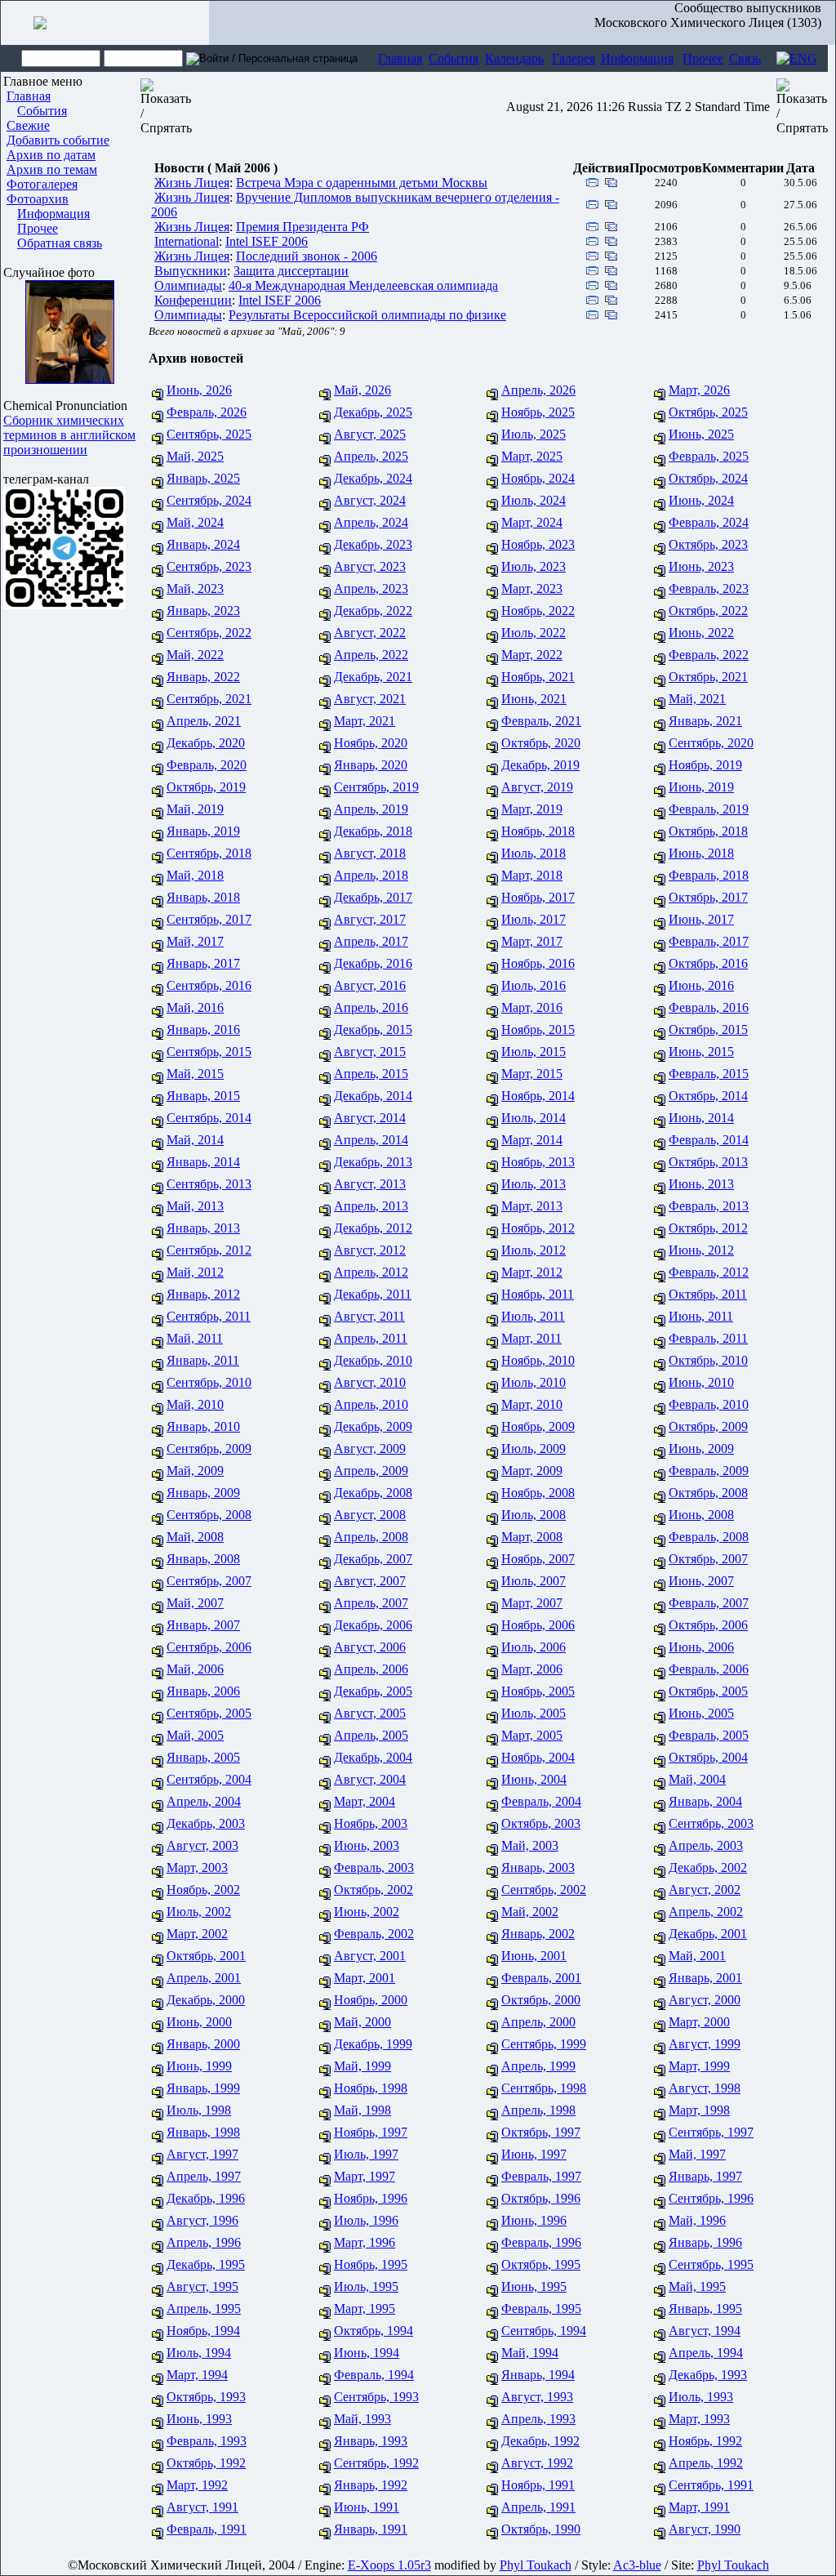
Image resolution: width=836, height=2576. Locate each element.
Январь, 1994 (538, 2375)
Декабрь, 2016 (373, 963)
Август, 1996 (202, 2220)
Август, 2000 (705, 2000)
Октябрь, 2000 (541, 2000)
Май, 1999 (362, 2066)
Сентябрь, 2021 (209, 699)
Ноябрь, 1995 (371, 2264)
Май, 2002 (530, 1912)
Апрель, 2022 (371, 655)
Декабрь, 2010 (373, 1360)
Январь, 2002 (538, 1934)
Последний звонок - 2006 (307, 256)
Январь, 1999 (203, 2088)
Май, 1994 (530, 2353)
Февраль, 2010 (709, 1404)
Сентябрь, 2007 (209, 1581)
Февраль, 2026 (207, 412)
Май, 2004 (697, 1779)
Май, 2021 (697, 699)
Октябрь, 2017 (708, 897)
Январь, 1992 (371, 2485)
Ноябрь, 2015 (538, 1030)
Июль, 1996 (366, 2220)
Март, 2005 (532, 1735)
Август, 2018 (370, 853)
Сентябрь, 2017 (209, 919)
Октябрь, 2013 (708, 1162)
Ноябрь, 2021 (538, 677)
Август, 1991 (202, 2507)
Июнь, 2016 (701, 985)
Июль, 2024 (534, 500)
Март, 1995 (365, 2309)
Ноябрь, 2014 (538, 1096)
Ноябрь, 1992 (705, 2441)
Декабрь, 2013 (373, 1162)
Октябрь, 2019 (206, 787)
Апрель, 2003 (706, 1845)
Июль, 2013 (534, 1184)
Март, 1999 (699, 2066)
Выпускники (191, 271)
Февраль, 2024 (709, 522)
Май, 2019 (195, 809)
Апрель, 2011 (371, 1338)
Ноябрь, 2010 (538, 1360)
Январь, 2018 (203, 897)
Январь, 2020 (371, 765)
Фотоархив (38, 199)
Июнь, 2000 (199, 2022)
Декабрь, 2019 (540, 765)
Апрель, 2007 (371, 1603)
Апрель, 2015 (371, 1074)
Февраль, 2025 (709, 456)
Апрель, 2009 (371, 1471)
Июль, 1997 (366, 2154)
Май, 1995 (697, 2286)
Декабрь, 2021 (373, 677)
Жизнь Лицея (192, 183)
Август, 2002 (705, 1890)
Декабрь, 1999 (373, 2044)
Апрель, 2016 (371, 1007)
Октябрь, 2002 (374, 1890)
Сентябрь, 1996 (711, 2198)
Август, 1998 (705, 2088)
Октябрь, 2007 (708, 1559)
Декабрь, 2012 (373, 1228)
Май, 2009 (195, 1471)
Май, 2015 (195, 1074)
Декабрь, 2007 (373, 1559)
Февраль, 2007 (709, 1603)
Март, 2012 (532, 1272)
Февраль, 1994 (374, 2375)
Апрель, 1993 (538, 2419)
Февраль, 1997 (541, 2176)
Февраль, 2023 (709, 588)
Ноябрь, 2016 (538, 963)
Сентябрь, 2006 (209, 1647)
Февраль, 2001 (541, 1978)
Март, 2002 (197, 1934)
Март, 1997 (365, 2176)
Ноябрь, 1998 (371, 2088)
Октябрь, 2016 (708, 963)
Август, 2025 (370, 434)
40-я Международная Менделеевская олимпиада (363, 285)
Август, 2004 (370, 1779)
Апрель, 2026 (538, 390)
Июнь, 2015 (701, 1052)
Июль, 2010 (534, 1382)
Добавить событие (58, 140)
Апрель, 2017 (371, 941)
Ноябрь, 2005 (538, 1691)
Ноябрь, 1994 (203, 2331)
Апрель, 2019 (371, 809)
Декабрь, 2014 (373, 1096)
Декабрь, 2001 (708, 1934)
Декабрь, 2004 (373, 1757)
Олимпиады (188, 285)
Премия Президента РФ (302, 227)
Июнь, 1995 (534, 2286)
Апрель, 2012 (371, 1272)
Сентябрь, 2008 (209, 1515)
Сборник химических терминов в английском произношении (69, 435)
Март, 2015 (532, 1074)
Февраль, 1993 (207, 2441)
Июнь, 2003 (367, 1845)
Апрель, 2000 (538, 2022)
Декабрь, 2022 (373, 611)
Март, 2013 (532, 1206)
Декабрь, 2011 (373, 1294)
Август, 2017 (370, 919)
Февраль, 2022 (709, 655)
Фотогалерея (42, 184)
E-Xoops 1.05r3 (389, 2565)
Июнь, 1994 (367, 2353)
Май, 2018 (195, 875)
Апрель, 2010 (371, 1404)
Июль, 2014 (534, 1118)
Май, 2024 (195, 522)
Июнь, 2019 (701, 787)
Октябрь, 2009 (708, 1426)
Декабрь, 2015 (373, 1030)
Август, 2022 (370, 633)
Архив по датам (51, 155)
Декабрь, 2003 (206, 1823)
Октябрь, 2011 (708, 1294)
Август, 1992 (537, 2463)
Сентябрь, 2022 (209, 633)
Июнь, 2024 (701, 500)
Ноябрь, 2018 (538, 831)
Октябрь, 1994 (374, 2331)
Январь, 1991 (371, 2529)
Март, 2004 (365, 1801)
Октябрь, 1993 (206, 2397)
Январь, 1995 (705, 2309)
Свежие (28, 125)
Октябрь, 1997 (541, 2132)
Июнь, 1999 (199, 2066)
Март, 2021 (365, 721)
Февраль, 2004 (541, 1801)
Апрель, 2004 (204, 1801)
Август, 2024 (370, 500)
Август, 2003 (202, 1845)
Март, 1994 (197, 2375)
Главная (400, 58)
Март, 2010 (532, 1404)
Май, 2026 (362, 390)
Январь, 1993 (371, 2441)
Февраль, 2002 (374, 1934)
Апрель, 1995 (204, 2309)
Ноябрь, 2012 (538, 1228)
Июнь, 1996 (534, 2220)
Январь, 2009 (203, 1493)
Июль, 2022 (534, 633)
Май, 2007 (195, 1603)
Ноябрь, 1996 (371, 2198)
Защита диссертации (291, 271)
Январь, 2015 (203, 1096)
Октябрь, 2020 (541, 743)
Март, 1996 (365, 2242)
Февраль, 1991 (207, 2529)
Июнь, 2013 (701, 1184)
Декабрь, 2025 (373, 412)
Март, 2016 (532, 1007)
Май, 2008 (195, 1537)
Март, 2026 (699, 390)
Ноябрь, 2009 (538, 1426)
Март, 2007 (532, 1603)
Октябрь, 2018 (708, 831)
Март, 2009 (532, 1471)
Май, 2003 (530, 1845)
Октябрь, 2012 (708, 1228)
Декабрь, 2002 (708, 1867)
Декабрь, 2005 (373, 1691)
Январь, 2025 (203, 478)
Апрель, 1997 (204, 2176)
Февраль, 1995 (541, 2309)
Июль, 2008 (534, 1515)
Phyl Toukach (536, 2565)
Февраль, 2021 (541, 721)
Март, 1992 (197, 2485)
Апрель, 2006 (371, 1669)
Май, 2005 (195, 1735)
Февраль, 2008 (709, 1537)
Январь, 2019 (203, 831)
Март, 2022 (532, 655)
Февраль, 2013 (709, 1206)
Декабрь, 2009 (373, 1426)
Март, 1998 (699, 2110)
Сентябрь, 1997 (711, 2132)
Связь (745, 58)
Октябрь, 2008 (708, 1493)
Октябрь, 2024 (708, 478)
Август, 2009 (370, 1448)
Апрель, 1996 (204, 2242)
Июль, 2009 (534, 1448)
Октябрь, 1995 (541, 2264)
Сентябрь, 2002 (544, 1890)
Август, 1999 (705, 2044)
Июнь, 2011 (701, 1316)
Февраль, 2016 (709, 1007)
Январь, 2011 (203, 1360)
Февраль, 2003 (374, 1867)
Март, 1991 (699, 2507)
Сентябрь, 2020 (711, 743)
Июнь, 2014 (701, 1118)
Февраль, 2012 (709, 1272)
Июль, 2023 (534, 566)
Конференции (193, 300)
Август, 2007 (370, 1581)
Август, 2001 (370, 1956)
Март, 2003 (197, 1867)
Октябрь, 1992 (206, 2463)
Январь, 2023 (203, 611)
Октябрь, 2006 (708, 1625)
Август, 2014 (370, 1118)
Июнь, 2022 (701, 633)
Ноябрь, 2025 (538, 412)
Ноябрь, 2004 (538, 1757)
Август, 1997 (202, 2154)
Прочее (703, 58)
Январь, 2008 (203, 1559)
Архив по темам (52, 169)
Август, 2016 (370, 985)
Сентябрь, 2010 (209, 1382)
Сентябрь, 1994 (544, 2331)
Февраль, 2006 (709, 1669)
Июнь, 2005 (701, 1713)
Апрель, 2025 (371, 456)
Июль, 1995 (366, 2286)
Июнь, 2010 (701, 1382)
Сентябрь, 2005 (209, 1713)
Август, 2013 (370, 1184)
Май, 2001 (697, 1956)
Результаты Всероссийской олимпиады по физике (367, 315)
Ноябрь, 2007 (538, 1559)
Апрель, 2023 (371, 588)
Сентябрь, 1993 (376, 2397)
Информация (637, 58)
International (187, 241)
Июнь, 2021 (534, 699)
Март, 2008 (532, 1537)
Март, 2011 (531, 1338)
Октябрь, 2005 (708, 1691)
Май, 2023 (195, 588)
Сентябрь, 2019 (376, 787)
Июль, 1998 (199, 2110)
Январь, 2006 (203, 1691)
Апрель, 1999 (538, 2066)
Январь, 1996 (705, 2242)
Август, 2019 (537, 787)
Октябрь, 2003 (541, 1823)
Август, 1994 (705, 2331)
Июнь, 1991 (367, 2507)
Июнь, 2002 (367, 1912)
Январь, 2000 (203, 2044)
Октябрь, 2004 (708, 1757)
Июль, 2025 (534, 434)
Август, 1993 (537, 2397)
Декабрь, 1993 (708, 2375)
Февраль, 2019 (709, 809)
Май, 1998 (362, 2110)
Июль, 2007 (534, 1581)
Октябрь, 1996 (541, 2198)
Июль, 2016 (534, 985)
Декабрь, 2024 (373, 478)
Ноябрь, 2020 (371, 743)
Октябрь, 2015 (708, 1030)
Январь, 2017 (203, 963)
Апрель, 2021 (204, 721)
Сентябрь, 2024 (209, 500)
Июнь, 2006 (701, 1647)
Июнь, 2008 (701, 1515)
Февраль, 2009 (709, 1471)
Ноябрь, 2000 (371, 2000)
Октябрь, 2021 (708, 677)
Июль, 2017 (534, 919)
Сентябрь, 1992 (376, 2463)
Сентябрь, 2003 (711, 1823)
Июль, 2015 (534, 1052)
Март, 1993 (699, 2419)
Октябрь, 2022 (708, 611)
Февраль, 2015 (709, 1074)
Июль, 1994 (199, 2353)
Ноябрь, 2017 (538, 897)
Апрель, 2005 (371, 1735)
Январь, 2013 (203, 1228)
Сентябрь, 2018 (209, 853)
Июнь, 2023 (701, 566)
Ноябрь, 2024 (538, 478)
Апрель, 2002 (706, 1912)
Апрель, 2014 (371, 1140)
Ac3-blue (637, 2565)
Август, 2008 (370, 1515)
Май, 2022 (195, 655)
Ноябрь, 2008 (538, 1493)
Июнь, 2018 (701, 853)
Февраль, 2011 (708, 1338)
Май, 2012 (195, 1272)
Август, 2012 (370, 1250)
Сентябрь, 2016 (209, 985)
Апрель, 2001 (204, 1978)
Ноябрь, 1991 (538, 2485)
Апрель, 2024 (371, 522)
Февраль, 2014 (709, 1140)
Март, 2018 (532, 875)
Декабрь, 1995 (206, 2264)
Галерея (574, 58)
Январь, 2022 (203, 677)
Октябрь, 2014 (708, 1096)
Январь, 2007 (203, 1625)
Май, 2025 (195, 456)
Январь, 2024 (203, 544)
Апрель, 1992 (706, 2463)
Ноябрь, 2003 (371, 1823)
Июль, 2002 (199, 1912)
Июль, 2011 (533, 1316)
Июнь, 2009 (701, 1448)
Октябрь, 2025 (708, 412)
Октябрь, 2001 (206, 1956)
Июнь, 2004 (534, 1779)
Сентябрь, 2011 (209, 1316)
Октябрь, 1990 (541, 2529)
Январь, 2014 (203, 1162)
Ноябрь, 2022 (538, 611)
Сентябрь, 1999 (544, 2044)
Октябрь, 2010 (708, 1360)
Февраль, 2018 (709, 875)
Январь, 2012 (203, 1294)
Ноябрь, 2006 (538, 1625)
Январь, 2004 (705, 1801)
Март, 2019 (532, 809)
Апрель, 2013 (371, 1206)
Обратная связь (60, 243)
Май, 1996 (697, 2220)
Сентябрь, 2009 (209, 1448)
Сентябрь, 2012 (209, 1250)
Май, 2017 (195, 941)
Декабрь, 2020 (206, 743)
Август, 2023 (370, 566)
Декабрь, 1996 (206, 2198)
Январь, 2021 (705, 721)
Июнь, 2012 (701, 1250)
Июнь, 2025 (701, 434)
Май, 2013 (195, 1206)
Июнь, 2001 (534, 1956)
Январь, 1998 (203, 2132)
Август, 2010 (370, 1382)
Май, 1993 (362, 2419)
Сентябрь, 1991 (711, 2485)
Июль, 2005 (534, 1713)
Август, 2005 (370, 1713)
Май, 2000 (362, 2022)
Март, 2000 (699, 2022)
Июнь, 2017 (701, 919)
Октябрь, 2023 (708, 544)
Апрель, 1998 (538, 2110)
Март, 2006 (532, 1669)
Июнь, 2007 (701, 1581)
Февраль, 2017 (709, 941)
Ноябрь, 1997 (371, 2132)
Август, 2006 (370, 1647)
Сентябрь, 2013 (209, 1184)
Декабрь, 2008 (373, 1493)
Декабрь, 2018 (373, 831)
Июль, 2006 (534, 1647)
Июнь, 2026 (199, 390)
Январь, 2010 (203, 1426)
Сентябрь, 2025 (209, 434)
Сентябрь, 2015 (209, 1052)
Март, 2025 (532, 456)
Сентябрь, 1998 (544, 2088)
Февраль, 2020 (207, 765)
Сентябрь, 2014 (209, 1118)
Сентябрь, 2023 (209, 566)
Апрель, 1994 (706, 2353)
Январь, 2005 (203, 1757)
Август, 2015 (370, 1052)
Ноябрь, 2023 (538, 544)
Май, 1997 (697, 2154)
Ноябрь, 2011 (538, 1294)
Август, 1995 (202, 2286)
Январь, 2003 (538, 1867)
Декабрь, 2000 (206, 2000)
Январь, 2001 (705, 1978)
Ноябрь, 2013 (538, 1162)
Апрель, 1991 (538, 2507)
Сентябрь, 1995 (711, 2264)
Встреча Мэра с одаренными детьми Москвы (362, 183)
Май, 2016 (195, 1007)
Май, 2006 (195, 1669)
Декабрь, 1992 (540, 2441)
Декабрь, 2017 (373, 897)
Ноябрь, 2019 (705, 765)
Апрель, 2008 (371, 1537)
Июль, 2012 (534, 1250)
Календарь (514, 58)
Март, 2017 (532, 941)
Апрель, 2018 (371, 875)
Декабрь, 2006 (373, 1625)
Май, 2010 (195, 1404)
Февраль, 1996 (541, 2242)
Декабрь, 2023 (373, 544)
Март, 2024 (532, 522)
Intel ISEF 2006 (267, 241)
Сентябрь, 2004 (209, 1779)
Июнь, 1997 (534, 2154)
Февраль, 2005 (709, 1735)
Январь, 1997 (705, 2176)
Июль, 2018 (534, 853)
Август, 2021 (370, 699)
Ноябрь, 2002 (203, 1890)
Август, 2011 (369, 1316)
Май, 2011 (195, 1338)
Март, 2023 (532, 588)
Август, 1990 (705, 2529)
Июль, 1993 (701, 2397)
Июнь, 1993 (199, 2419)
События (454, 58)
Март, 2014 (532, 1140)
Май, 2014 (195, 1140)
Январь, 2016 (203, 1030)
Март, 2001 (365, 1978)
